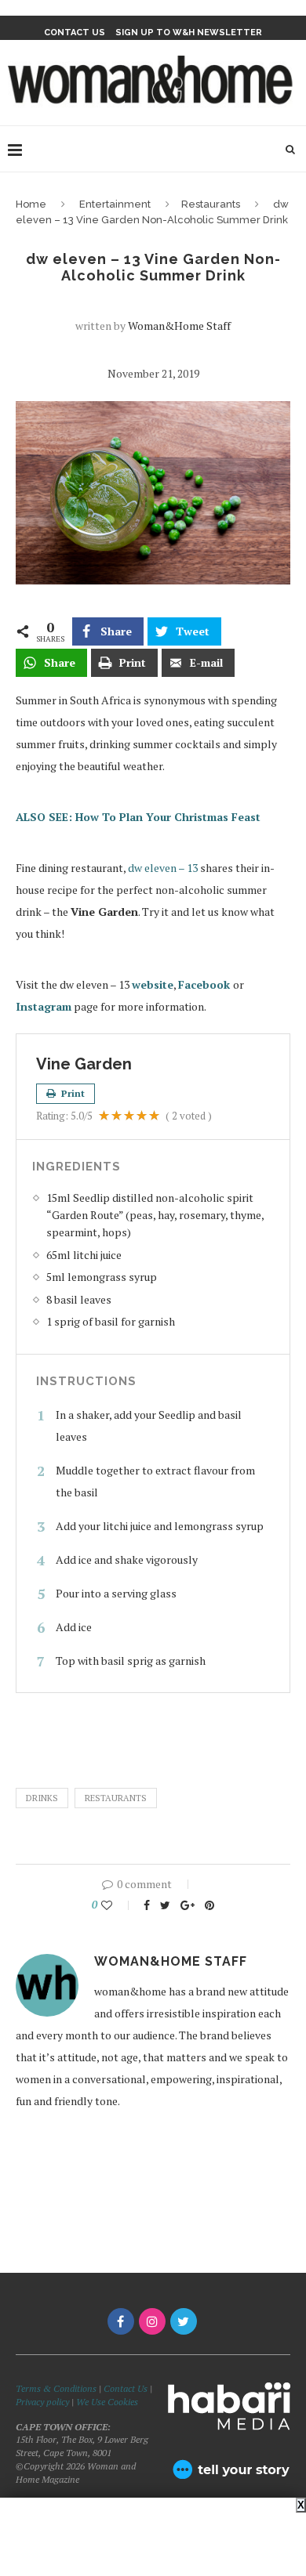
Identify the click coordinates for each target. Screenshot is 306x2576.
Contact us (75, 33)
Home (31, 204)
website (153, 984)
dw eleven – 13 (163, 868)
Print (72, 1093)
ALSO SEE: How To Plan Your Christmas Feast (138, 817)
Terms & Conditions (56, 2388)
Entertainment (115, 204)
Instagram (44, 1006)
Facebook (206, 984)
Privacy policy (42, 2402)
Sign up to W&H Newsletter (189, 33)
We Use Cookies (107, 2402)
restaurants (116, 1798)
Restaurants (211, 204)
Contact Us (127, 2388)
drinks (42, 1798)
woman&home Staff (179, 326)
